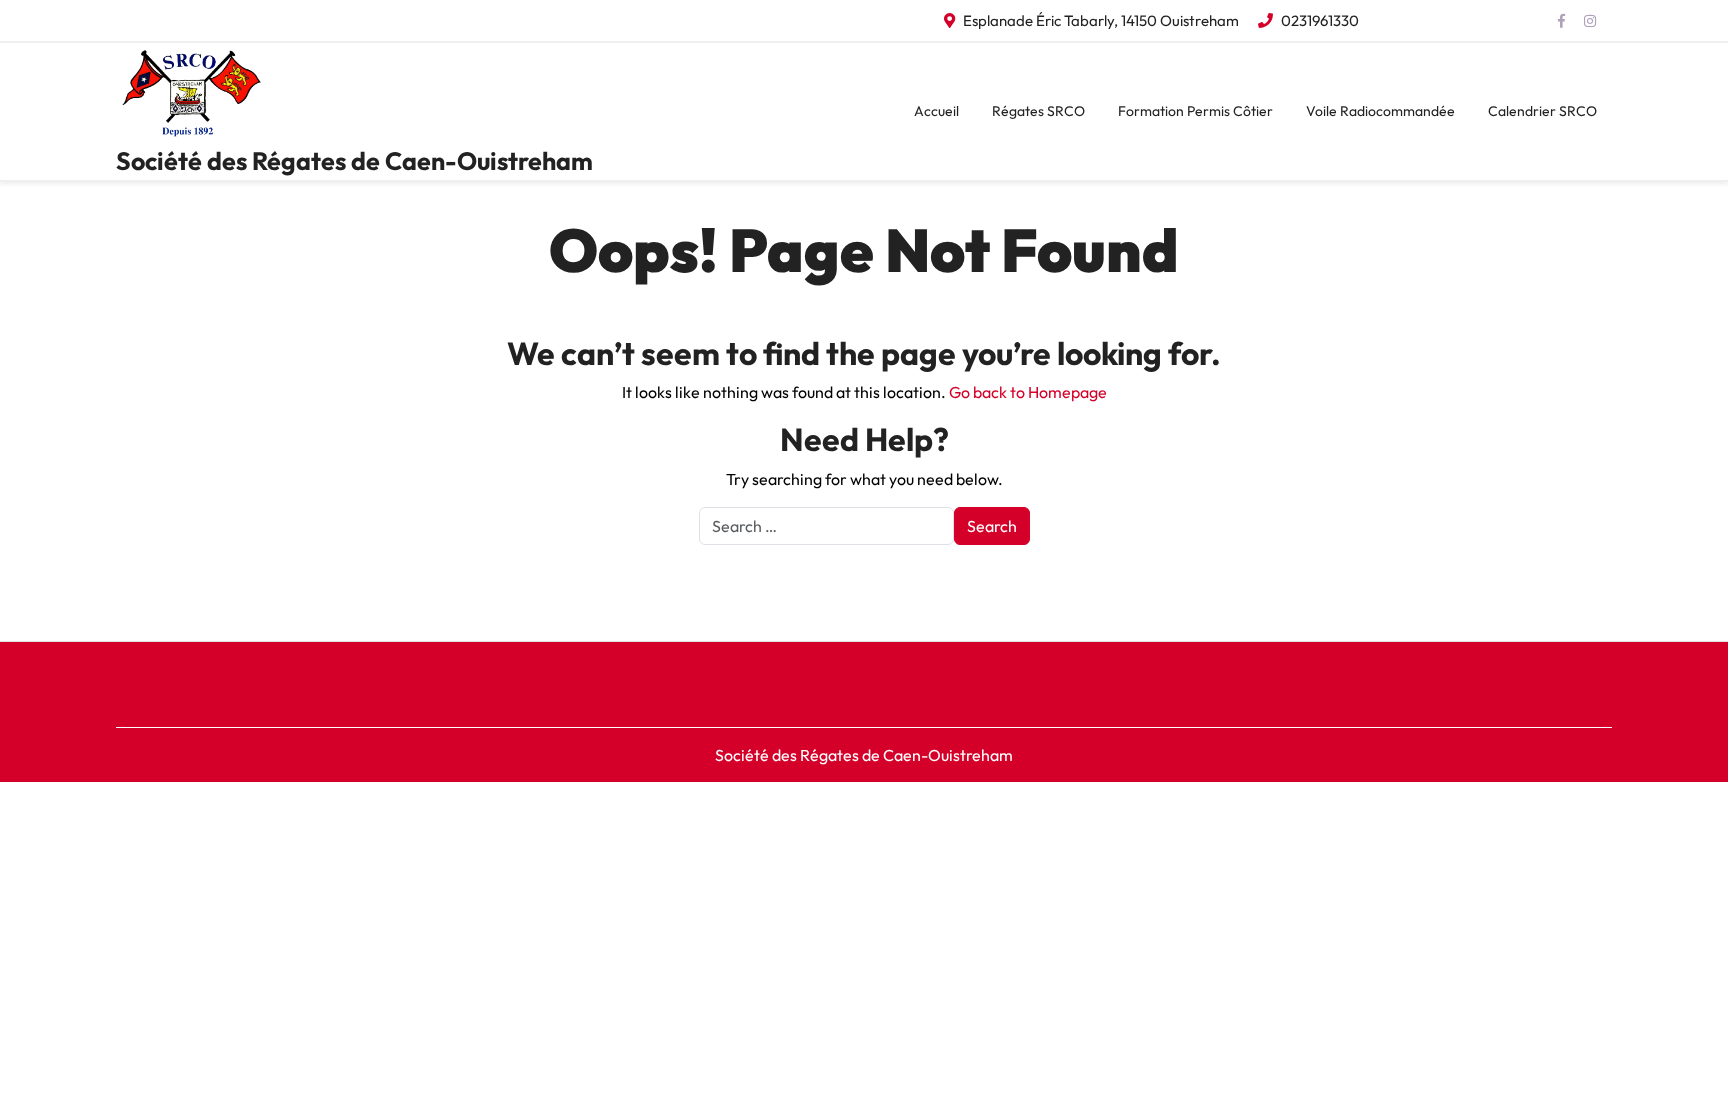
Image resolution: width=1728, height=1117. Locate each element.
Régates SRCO (1038, 111)
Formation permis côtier (1195, 111)
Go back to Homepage (1028, 392)
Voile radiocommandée (1380, 111)
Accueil (936, 111)
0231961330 (1320, 20)
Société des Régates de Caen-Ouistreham (354, 161)
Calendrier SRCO (1542, 111)
